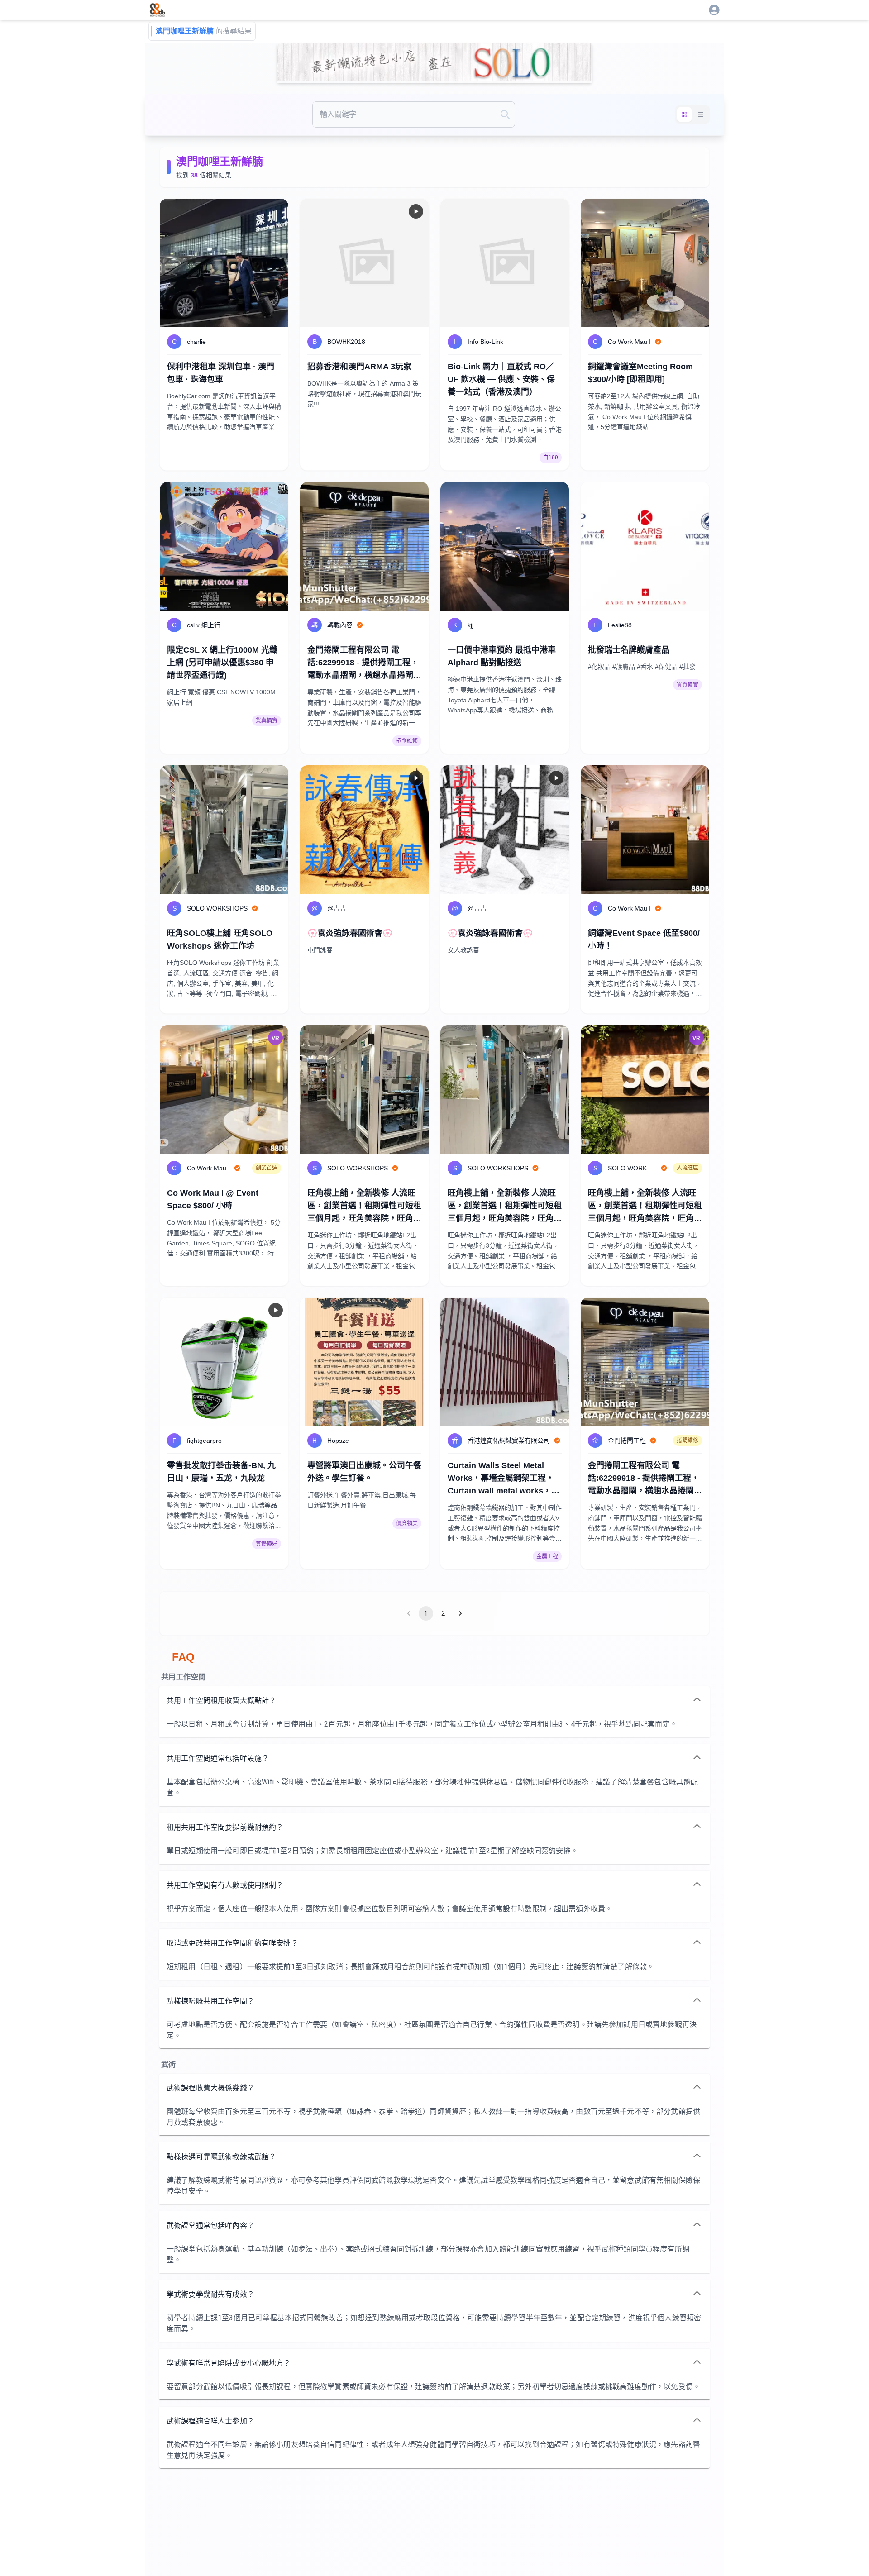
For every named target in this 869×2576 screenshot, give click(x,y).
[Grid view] (684, 114)
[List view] (701, 114)
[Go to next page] (460, 1613)
